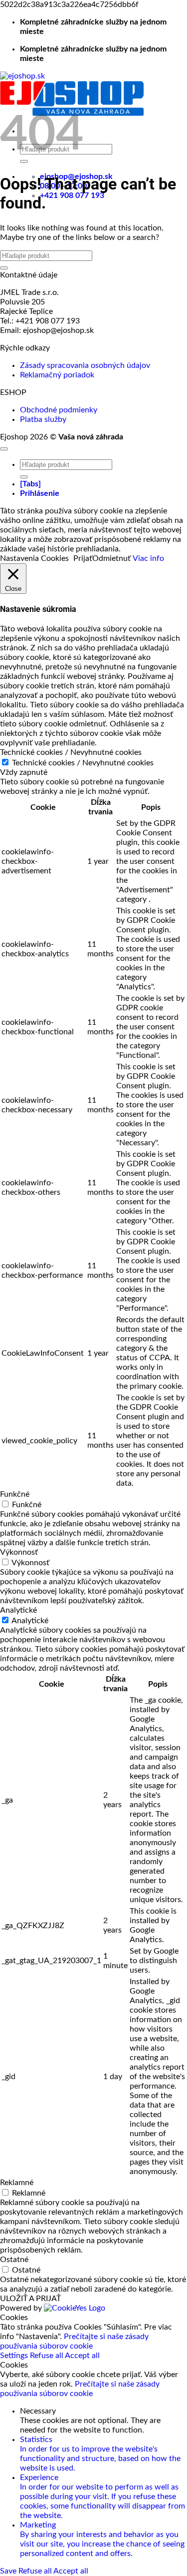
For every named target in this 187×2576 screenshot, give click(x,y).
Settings (15, 2356)
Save (9, 2571)
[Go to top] (4, 449)
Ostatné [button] (14, 2260)
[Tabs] (30, 484)
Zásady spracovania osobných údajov (85, 365)
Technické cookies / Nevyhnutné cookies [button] (71, 752)
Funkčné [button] (15, 1494)
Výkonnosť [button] (19, 1552)
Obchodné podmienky (59, 410)
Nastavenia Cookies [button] (34, 558)
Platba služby (43, 419)
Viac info (148, 558)
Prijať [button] (83, 558)
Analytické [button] (18, 1610)
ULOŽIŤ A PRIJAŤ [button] (30, 2299)
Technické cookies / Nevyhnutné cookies (83, 763)
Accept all (82, 2356)
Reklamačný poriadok (57, 375)
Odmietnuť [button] (111, 558)
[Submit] (4, 268)
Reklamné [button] (17, 2183)
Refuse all (47, 2356)
